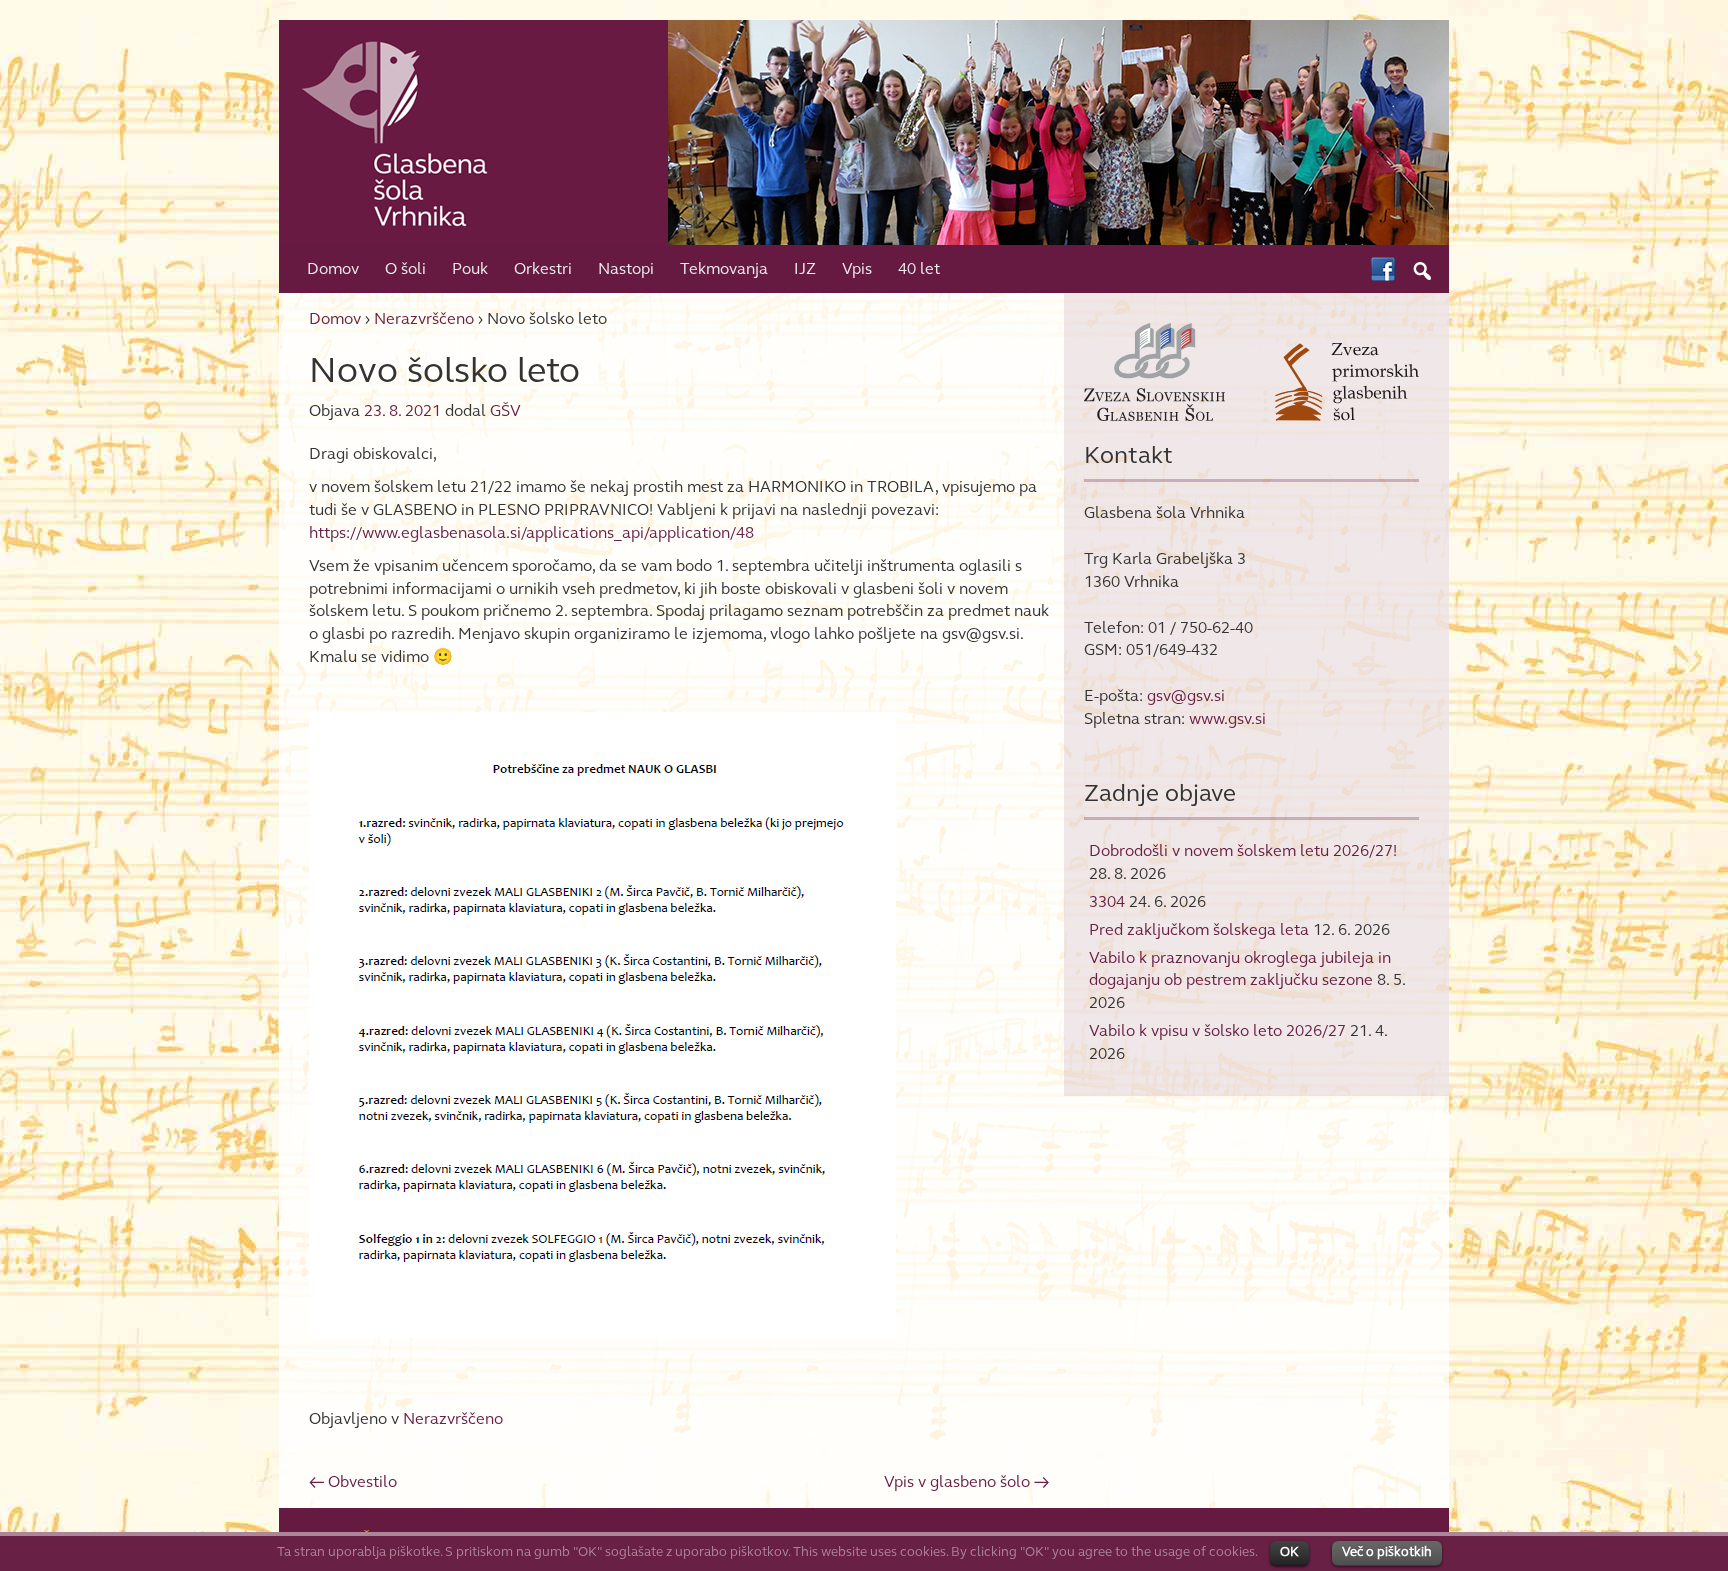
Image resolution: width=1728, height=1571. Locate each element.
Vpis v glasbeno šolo (966, 1481)
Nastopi (626, 268)
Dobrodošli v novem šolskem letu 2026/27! (1243, 850)
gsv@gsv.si (1186, 695)
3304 (1107, 901)
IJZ (805, 268)
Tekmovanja (724, 268)
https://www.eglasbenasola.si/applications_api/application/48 (531, 532)
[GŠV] (864, 130)
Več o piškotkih (1387, 1552)
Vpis (857, 268)
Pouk (470, 268)
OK (1289, 1552)
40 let (919, 268)
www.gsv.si (1227, 718)
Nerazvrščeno (424, 318)
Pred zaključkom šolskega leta (1199, 929)
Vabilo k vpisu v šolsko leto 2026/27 (1217, 1030)
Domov (333, 268)
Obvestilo (353, 1481)
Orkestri (543, 268)
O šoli (405, 268)
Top (1680, 1523)
